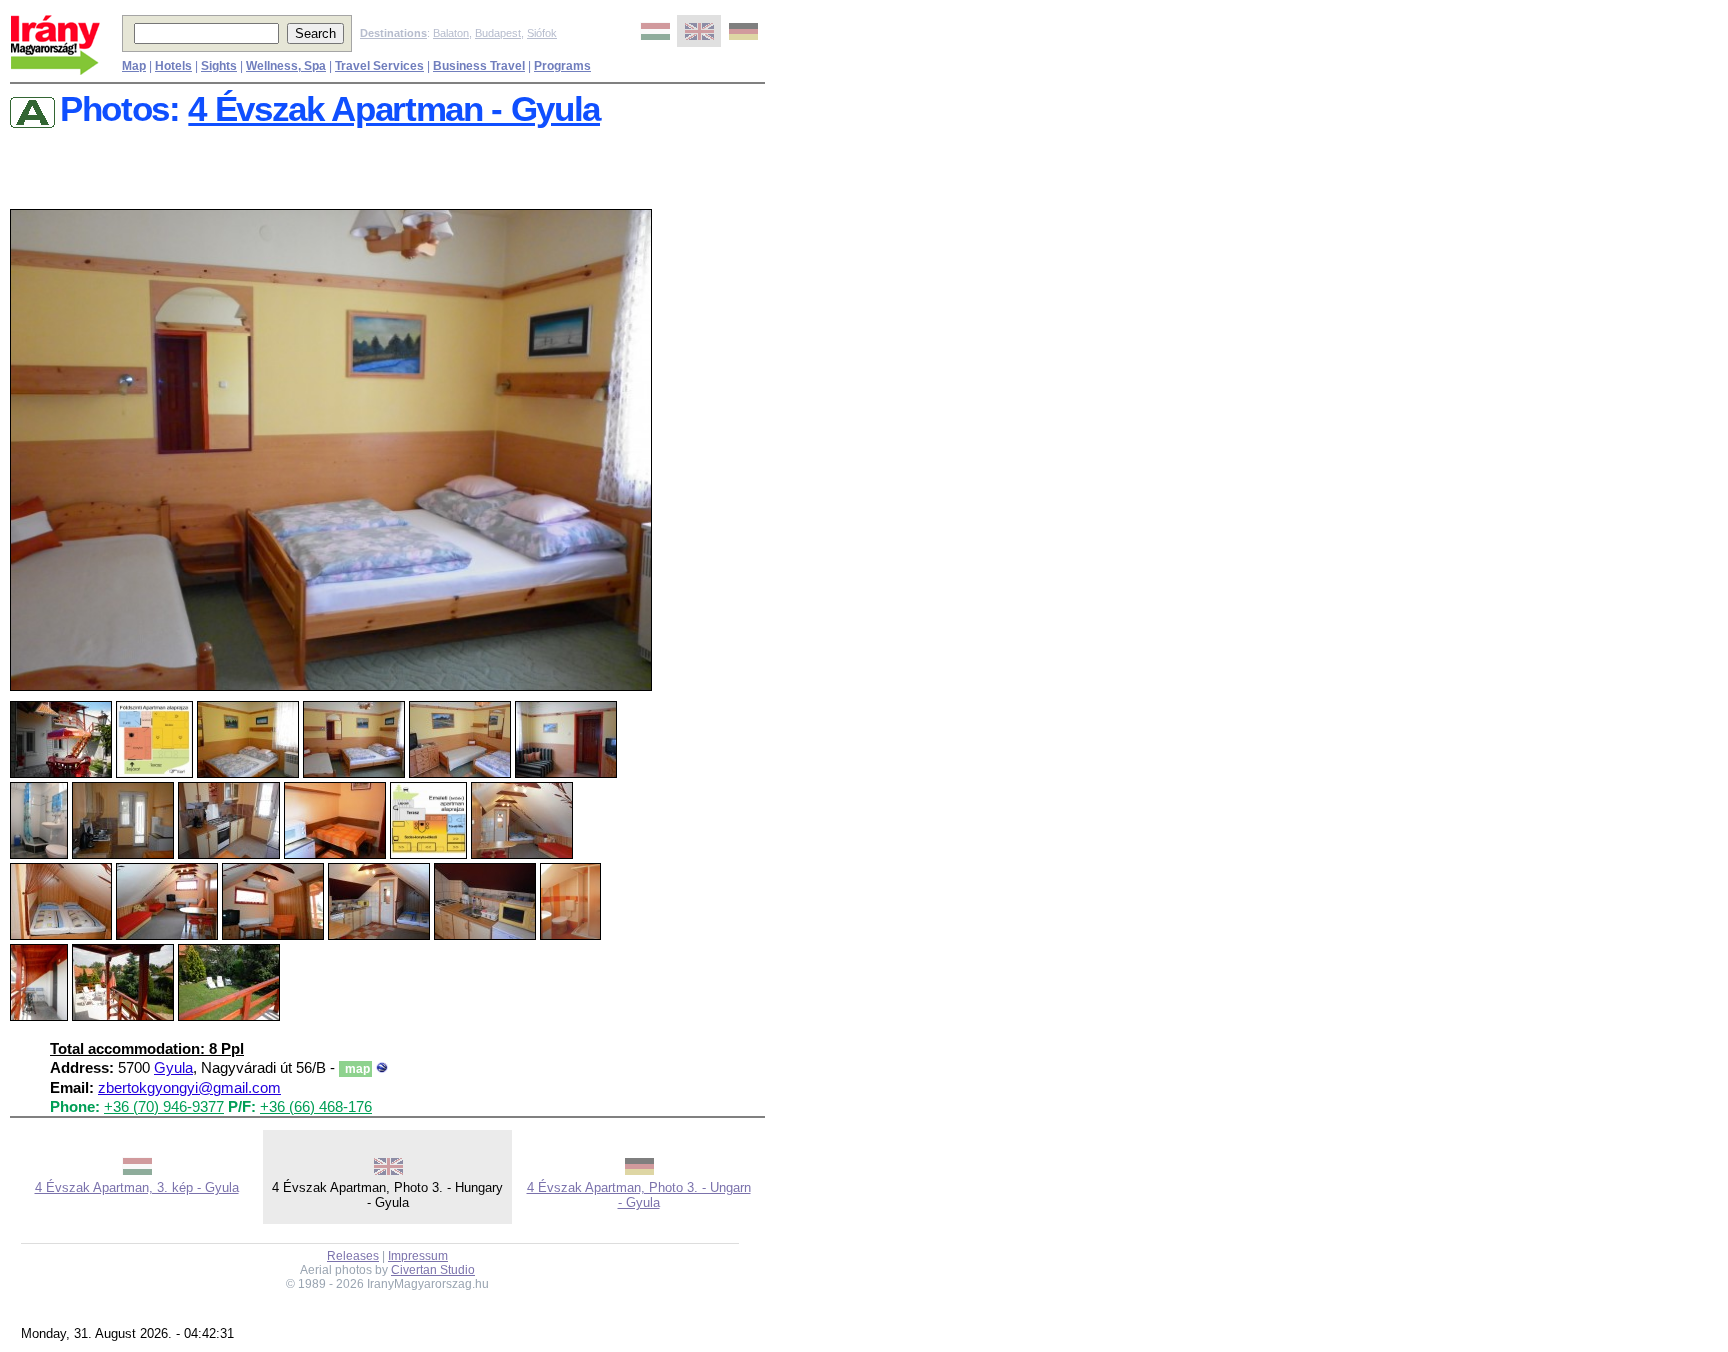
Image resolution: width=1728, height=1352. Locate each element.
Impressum (418, 1256)
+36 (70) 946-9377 (164, 1107)
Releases (353, 1256)
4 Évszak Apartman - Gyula (394, 109)
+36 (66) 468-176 (316, 1107)
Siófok (542, 33)
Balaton (451, 33)
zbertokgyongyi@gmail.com (189, 1088)
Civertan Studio (433, 1270)
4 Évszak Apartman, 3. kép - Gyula (137, 1187)
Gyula (173, 1068)
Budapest (498, 33)
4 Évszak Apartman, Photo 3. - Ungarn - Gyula (639, 1195)
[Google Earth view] (382, 1068)
